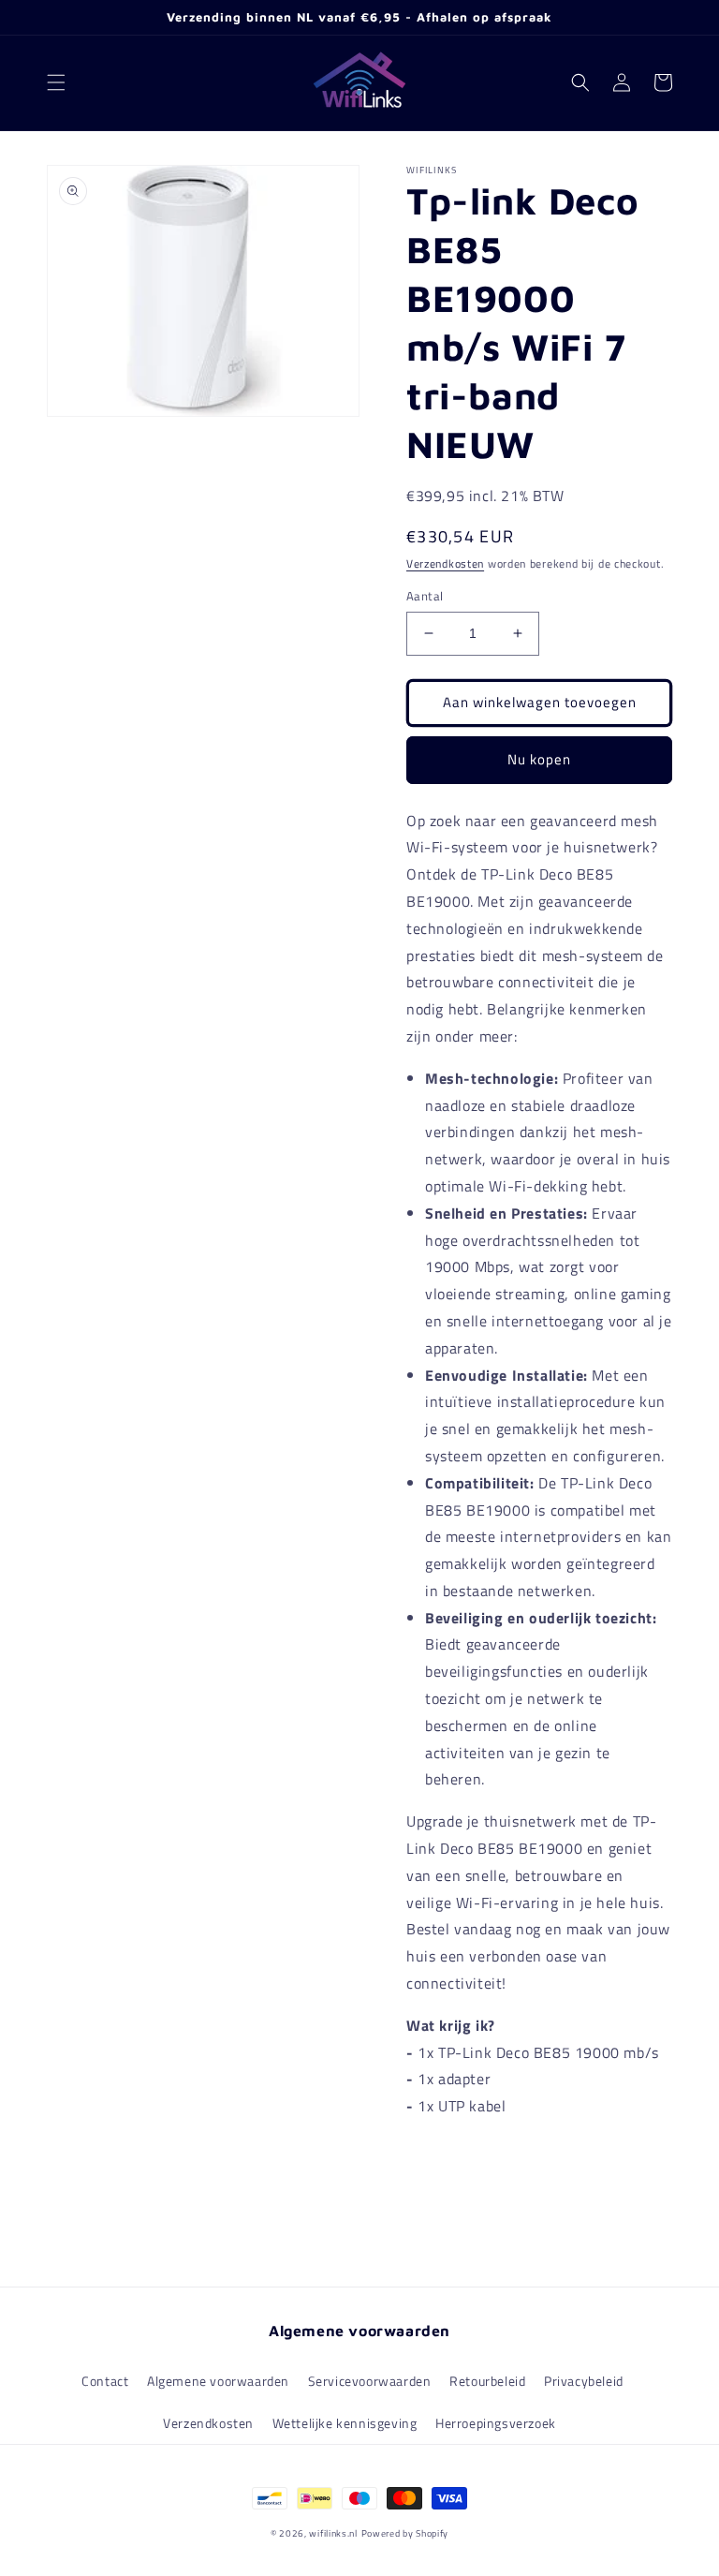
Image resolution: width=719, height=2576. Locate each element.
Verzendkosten (445, 563)
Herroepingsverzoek (496, 2423)
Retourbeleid (487, 2381)
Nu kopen (539, 759)
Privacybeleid (584, 2381)
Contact (105, 2381)
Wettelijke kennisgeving (345, 2423)
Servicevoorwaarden (370, 2381)
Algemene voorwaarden (218, 2381)
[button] (56, 82)
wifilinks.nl (333, 2533)
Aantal (425, 596)
